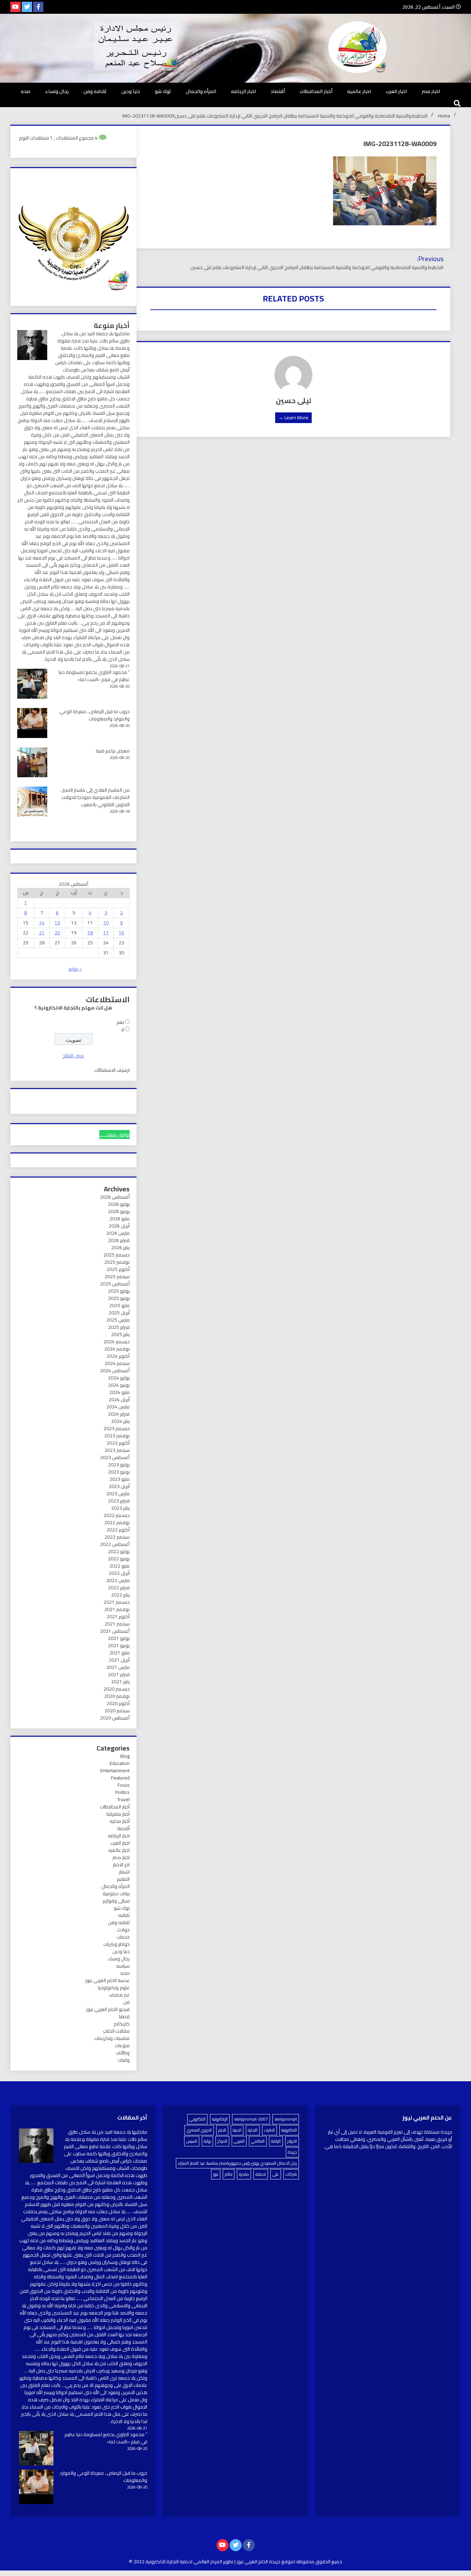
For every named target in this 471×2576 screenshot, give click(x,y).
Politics (122, 1792)
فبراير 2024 (119, 1414)
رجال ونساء (57, 91)
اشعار (124, 1872)
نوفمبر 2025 (117, 1262)
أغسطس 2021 (115, 1631)
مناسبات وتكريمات (112, 2038)
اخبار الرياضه (243, 91)
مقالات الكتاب (116, 2031)
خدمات (123, 1937)
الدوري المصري (199, 2130)
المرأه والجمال (201, 91)
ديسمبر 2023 (117, 1428)
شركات (291, 2174)
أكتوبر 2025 (118, 1269)
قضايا (124, 2016)
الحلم (222, 2130)
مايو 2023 (119, 1479)
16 (121, 933)
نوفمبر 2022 (117, 1522)
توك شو (163, 91)
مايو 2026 (119, 1219)
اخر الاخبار (121, 1865)
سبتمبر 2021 (117, 1624)
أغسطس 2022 (115, 1544)
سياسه (123, 1966)
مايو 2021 (119, 1653)
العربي (239, 2141)
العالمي (258, 2141)
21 (42, 933)
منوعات (122, 2045)
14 (42, 923)
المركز (222, 2141)
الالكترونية (289, 2130)
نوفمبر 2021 (117, 1609)
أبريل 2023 (119, 1486)
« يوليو (75, 969)
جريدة (292, 2152)
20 (57, 933)
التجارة (253, 2130)
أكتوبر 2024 (118, 1356)
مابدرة (244, 2174)
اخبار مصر (431, 91)
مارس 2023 (118, 1494)
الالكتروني (197, 2119)
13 (57, 923)
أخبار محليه (120, 1821)
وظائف (123, 2053)
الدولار (292, 2141)
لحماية (261, 2174)
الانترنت (269, 2130)
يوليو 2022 (119, 1551)
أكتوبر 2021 (118, 1617)
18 (90, 933)
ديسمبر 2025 (117, 1255)
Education (120, 1763)
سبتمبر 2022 (117, 1537)
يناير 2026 (120, 1248)
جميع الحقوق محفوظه (319, 2562)
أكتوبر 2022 (118, 1530)
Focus (124, 1785)
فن (126, 2002)
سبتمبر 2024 (117, 1363)
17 (106, 933)
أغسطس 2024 (115, 1371)
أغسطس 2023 (115, 1457)
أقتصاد (278, 91)
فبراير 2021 (119, 1674)
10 (106, 923)
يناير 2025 (120, 1334)
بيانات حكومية (116, 1893)
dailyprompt (286, 2119)
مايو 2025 (119, 1305)
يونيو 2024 (119, 1385)
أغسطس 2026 (115, 1197)
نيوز (216, 2174)
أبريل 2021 (119, 1660)
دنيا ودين (131, 91)
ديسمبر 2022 (117, 1515)
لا (123, 1029)
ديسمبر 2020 (117, 1689)
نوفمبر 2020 (117, 1696)
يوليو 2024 (119, 1378)
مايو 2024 (119, 1392)
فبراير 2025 (119, 1327)
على (276, 2174)
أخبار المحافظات (316, 91)
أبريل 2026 (119, 1226)
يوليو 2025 (119, 1291)
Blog (125, 1756)
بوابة (207, 2141)
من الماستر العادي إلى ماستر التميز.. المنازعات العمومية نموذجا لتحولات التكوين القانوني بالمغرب (95, 797)
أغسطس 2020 (115, 1718)
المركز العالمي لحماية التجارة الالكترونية (184, 2562)
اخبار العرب (396, 91)
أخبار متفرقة (118, 1814)
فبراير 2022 (119, 1588)
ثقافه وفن (95, 91)
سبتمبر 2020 (117, 1711)
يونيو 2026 (119, 1211)
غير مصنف (119, 1995)
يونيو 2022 (119, 1559)
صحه (26, 91)
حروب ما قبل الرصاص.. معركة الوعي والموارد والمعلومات (94, 715)
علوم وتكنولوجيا (114, 1988)
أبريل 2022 (119, 1573)
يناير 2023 (120, 1508)
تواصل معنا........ (114, 1135)
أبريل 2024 (119, 1399)
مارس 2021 (118, 1667)
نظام (229, 2174)
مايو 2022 (119, 1566)
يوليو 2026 (119, 1204)
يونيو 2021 (119, 1645)
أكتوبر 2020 (118, 1703)
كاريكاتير (122, 2024)
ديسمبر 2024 (117, 1342)
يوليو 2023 (119, 1465)
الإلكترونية (220, 2119)
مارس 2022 (118, 1580)
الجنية (237, 2130)
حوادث (123, 1930)
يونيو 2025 (119, 1298)
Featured (120, 1778)
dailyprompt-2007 (251, 2119)
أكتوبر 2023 (118, 1443)
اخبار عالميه (359, 91)
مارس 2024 (118, 1407)
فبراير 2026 (119, 1240)
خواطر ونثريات (117, 1944)
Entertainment (115, 1771)
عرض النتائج (73, 1056)
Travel (123, 1799)
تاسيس (192, 2141)
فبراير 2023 (119, 1501)
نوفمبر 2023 (117, 1436)
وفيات (124, 2060)
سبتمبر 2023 (117, 1450)
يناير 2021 (120, 1682)
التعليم (123, 1879)
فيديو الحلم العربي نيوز (108, 2009)
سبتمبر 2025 (117, 1276)
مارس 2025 (118, 1320)
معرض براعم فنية (113, 751)
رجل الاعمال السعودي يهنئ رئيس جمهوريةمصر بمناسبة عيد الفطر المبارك (237, 2163)
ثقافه (124, 1915)
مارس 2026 (118, 1233)
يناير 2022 (120, 1595)
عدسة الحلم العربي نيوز (107, 1980)
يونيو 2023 (119, 1472)
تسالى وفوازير (116, 1901)
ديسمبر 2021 (117, 1602)
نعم (120, 1022)
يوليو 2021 (119, 1638)
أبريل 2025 (119, 1313)
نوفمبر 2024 (117, 1349)
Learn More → (293, 418)
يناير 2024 (120, 1421)
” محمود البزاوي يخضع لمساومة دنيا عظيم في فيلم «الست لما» (94, 676)
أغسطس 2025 (115, 1284)
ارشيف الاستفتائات (112, 1070)
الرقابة (276, 2141)
